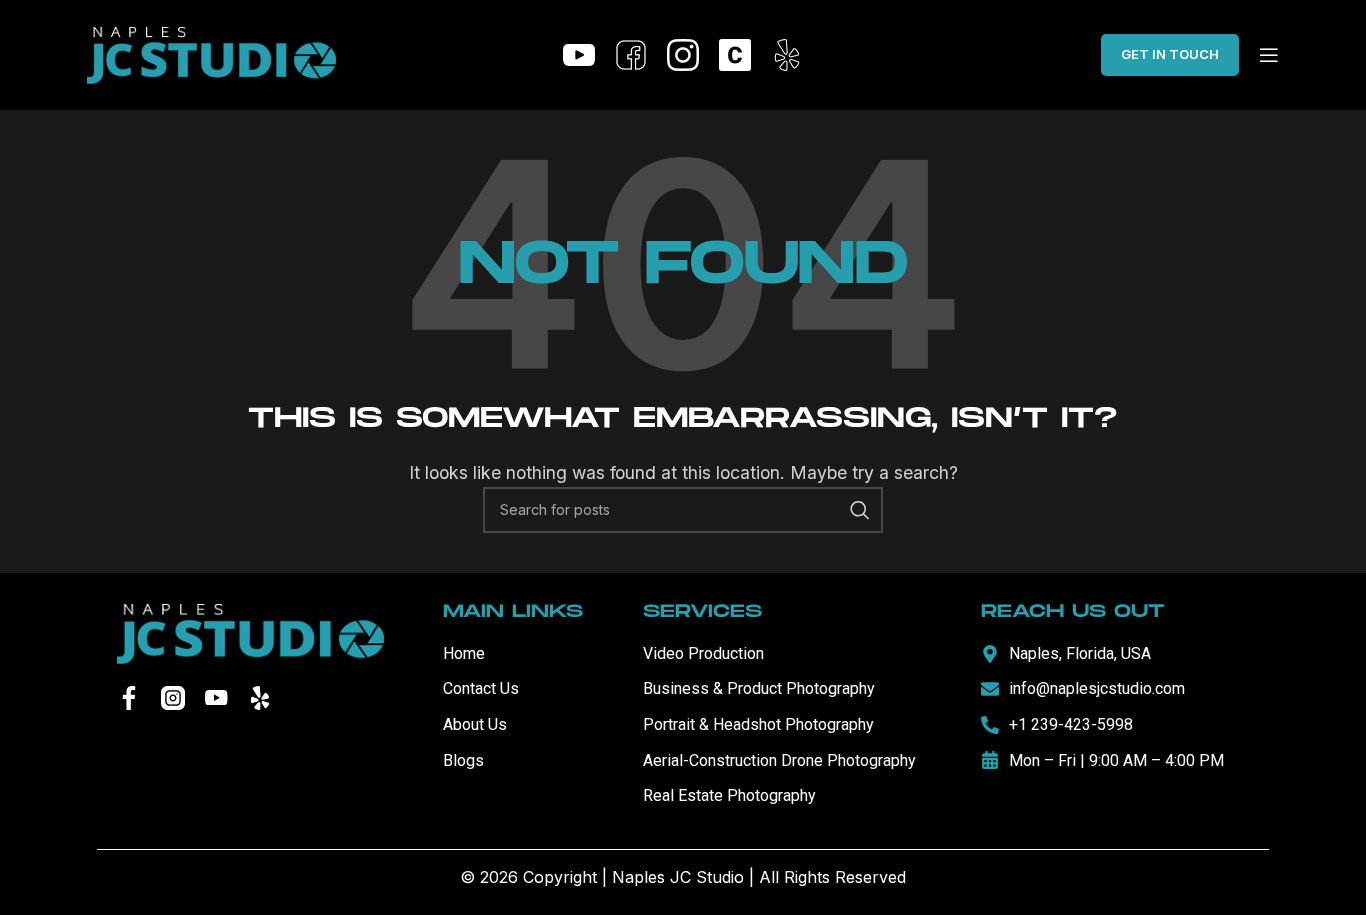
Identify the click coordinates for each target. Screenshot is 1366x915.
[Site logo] (212, 53)
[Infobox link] (579, 55)
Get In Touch (1170, 54)
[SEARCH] (860, 510)
